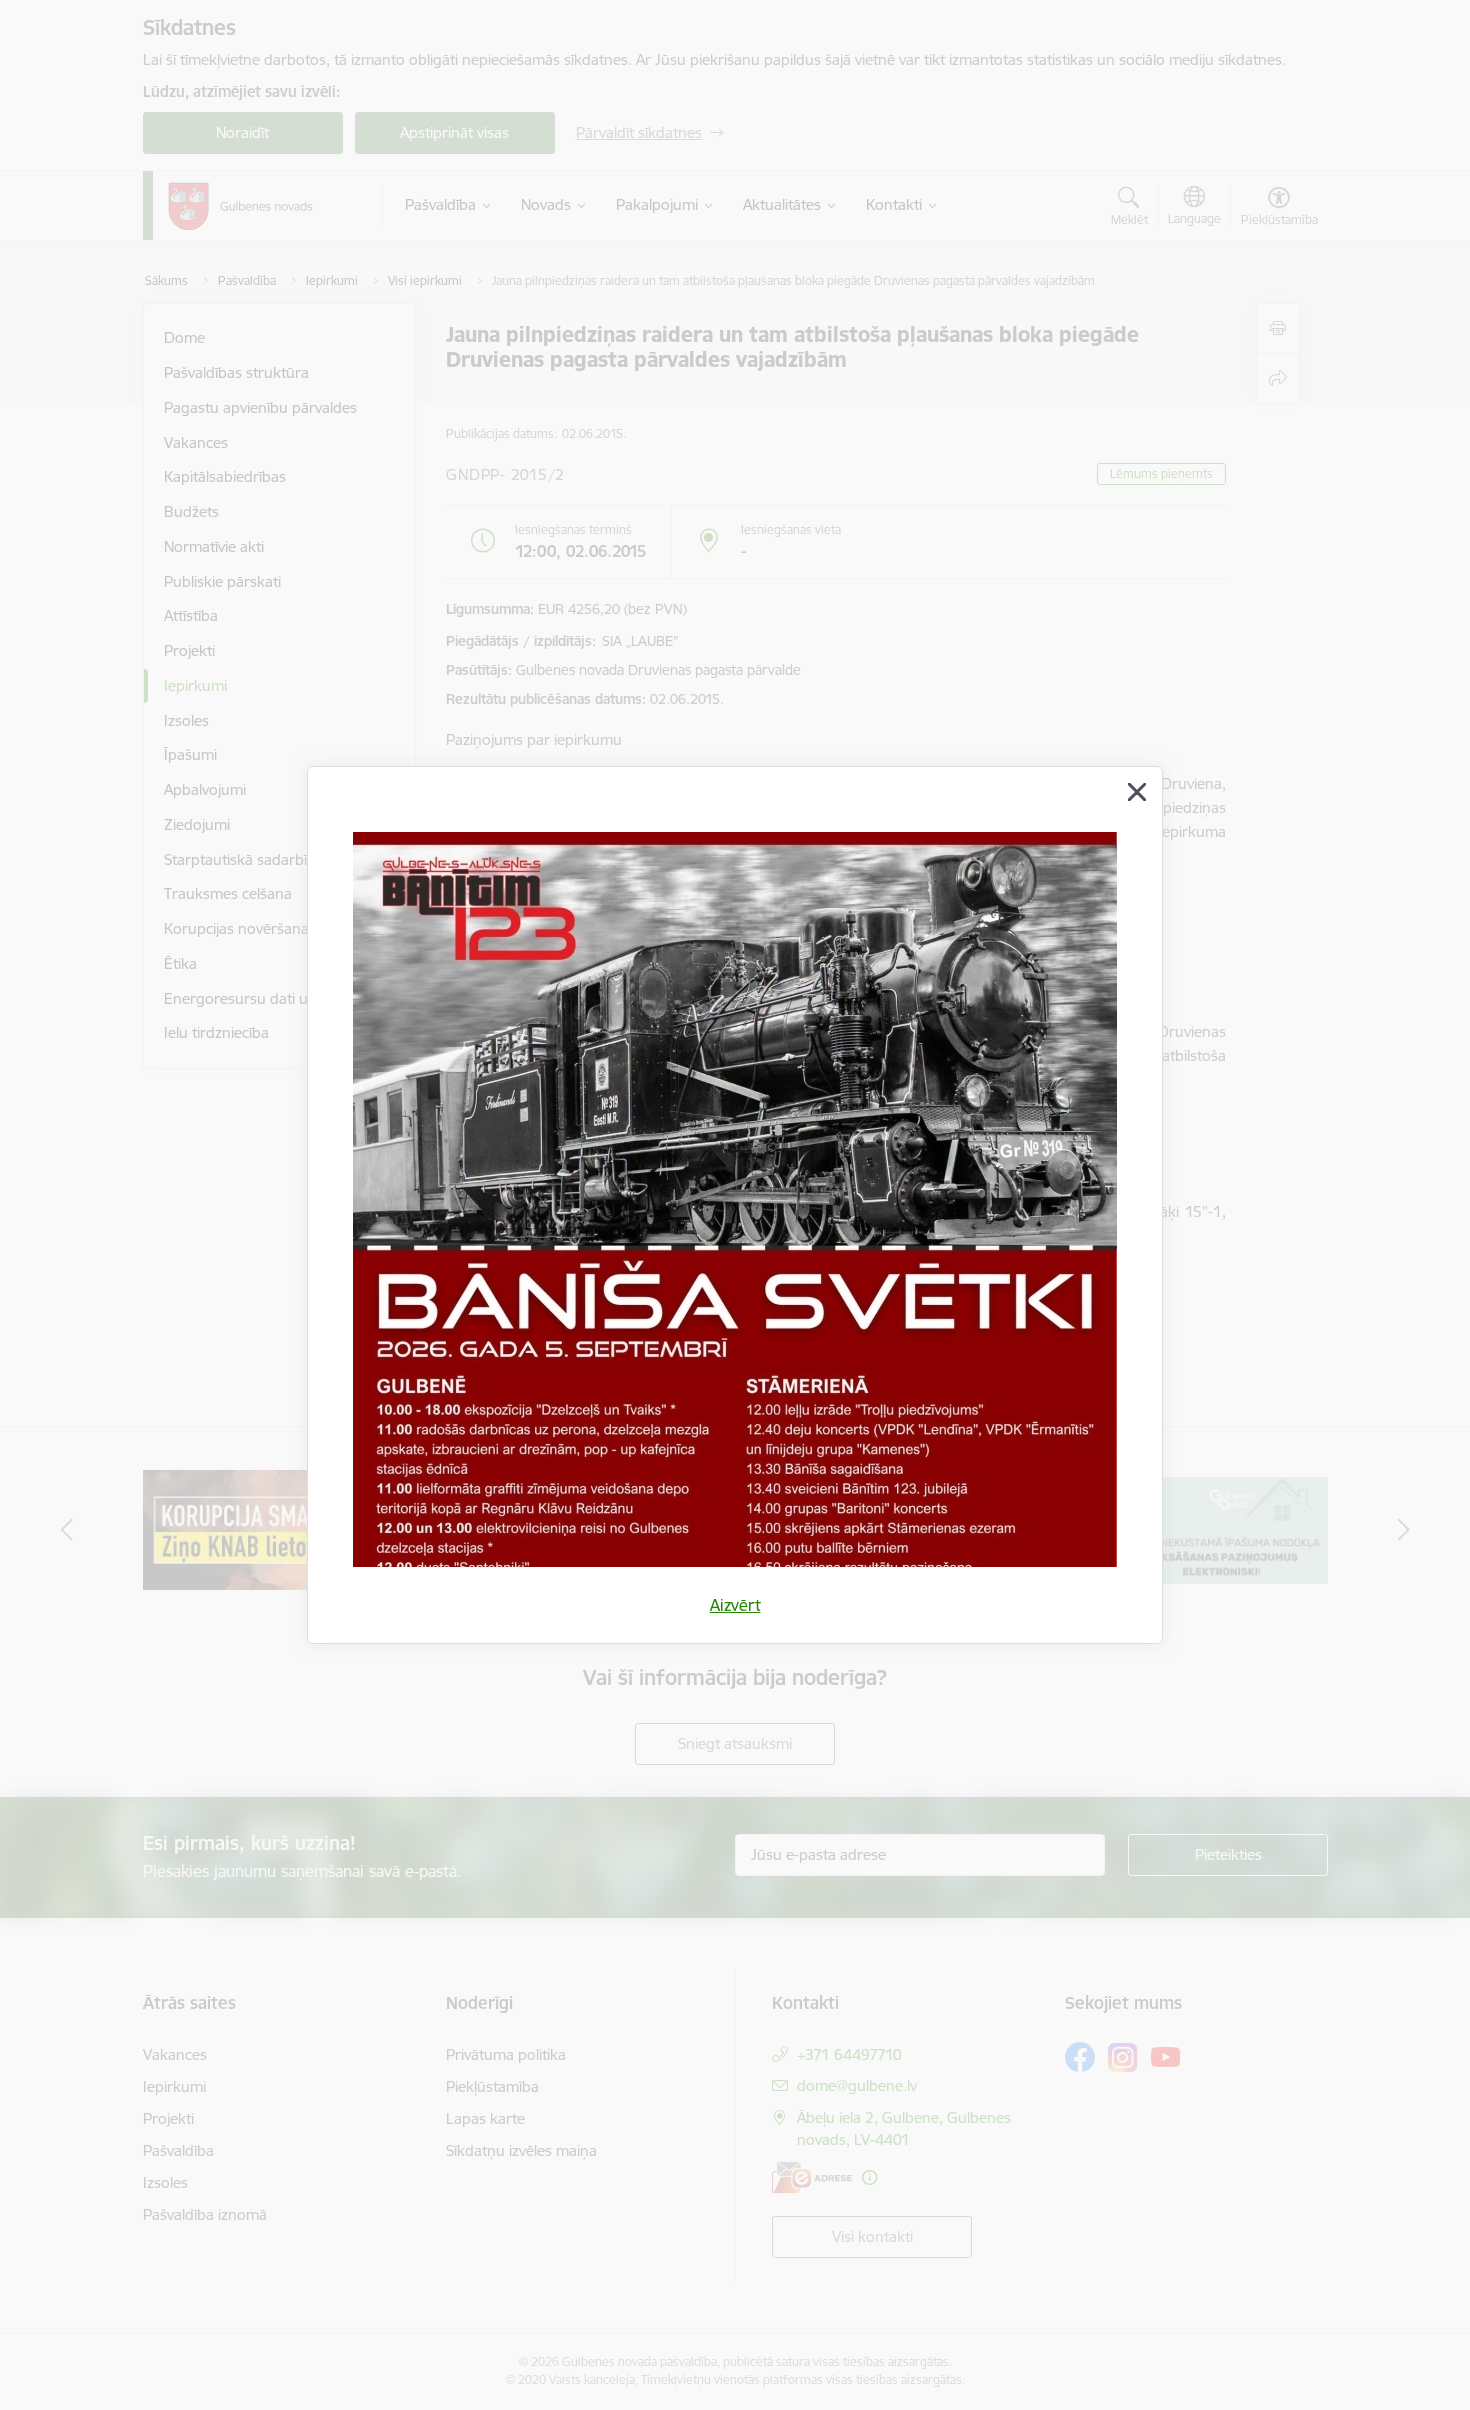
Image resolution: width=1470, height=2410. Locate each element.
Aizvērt (735, 1605)
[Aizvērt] (1137, 792)
